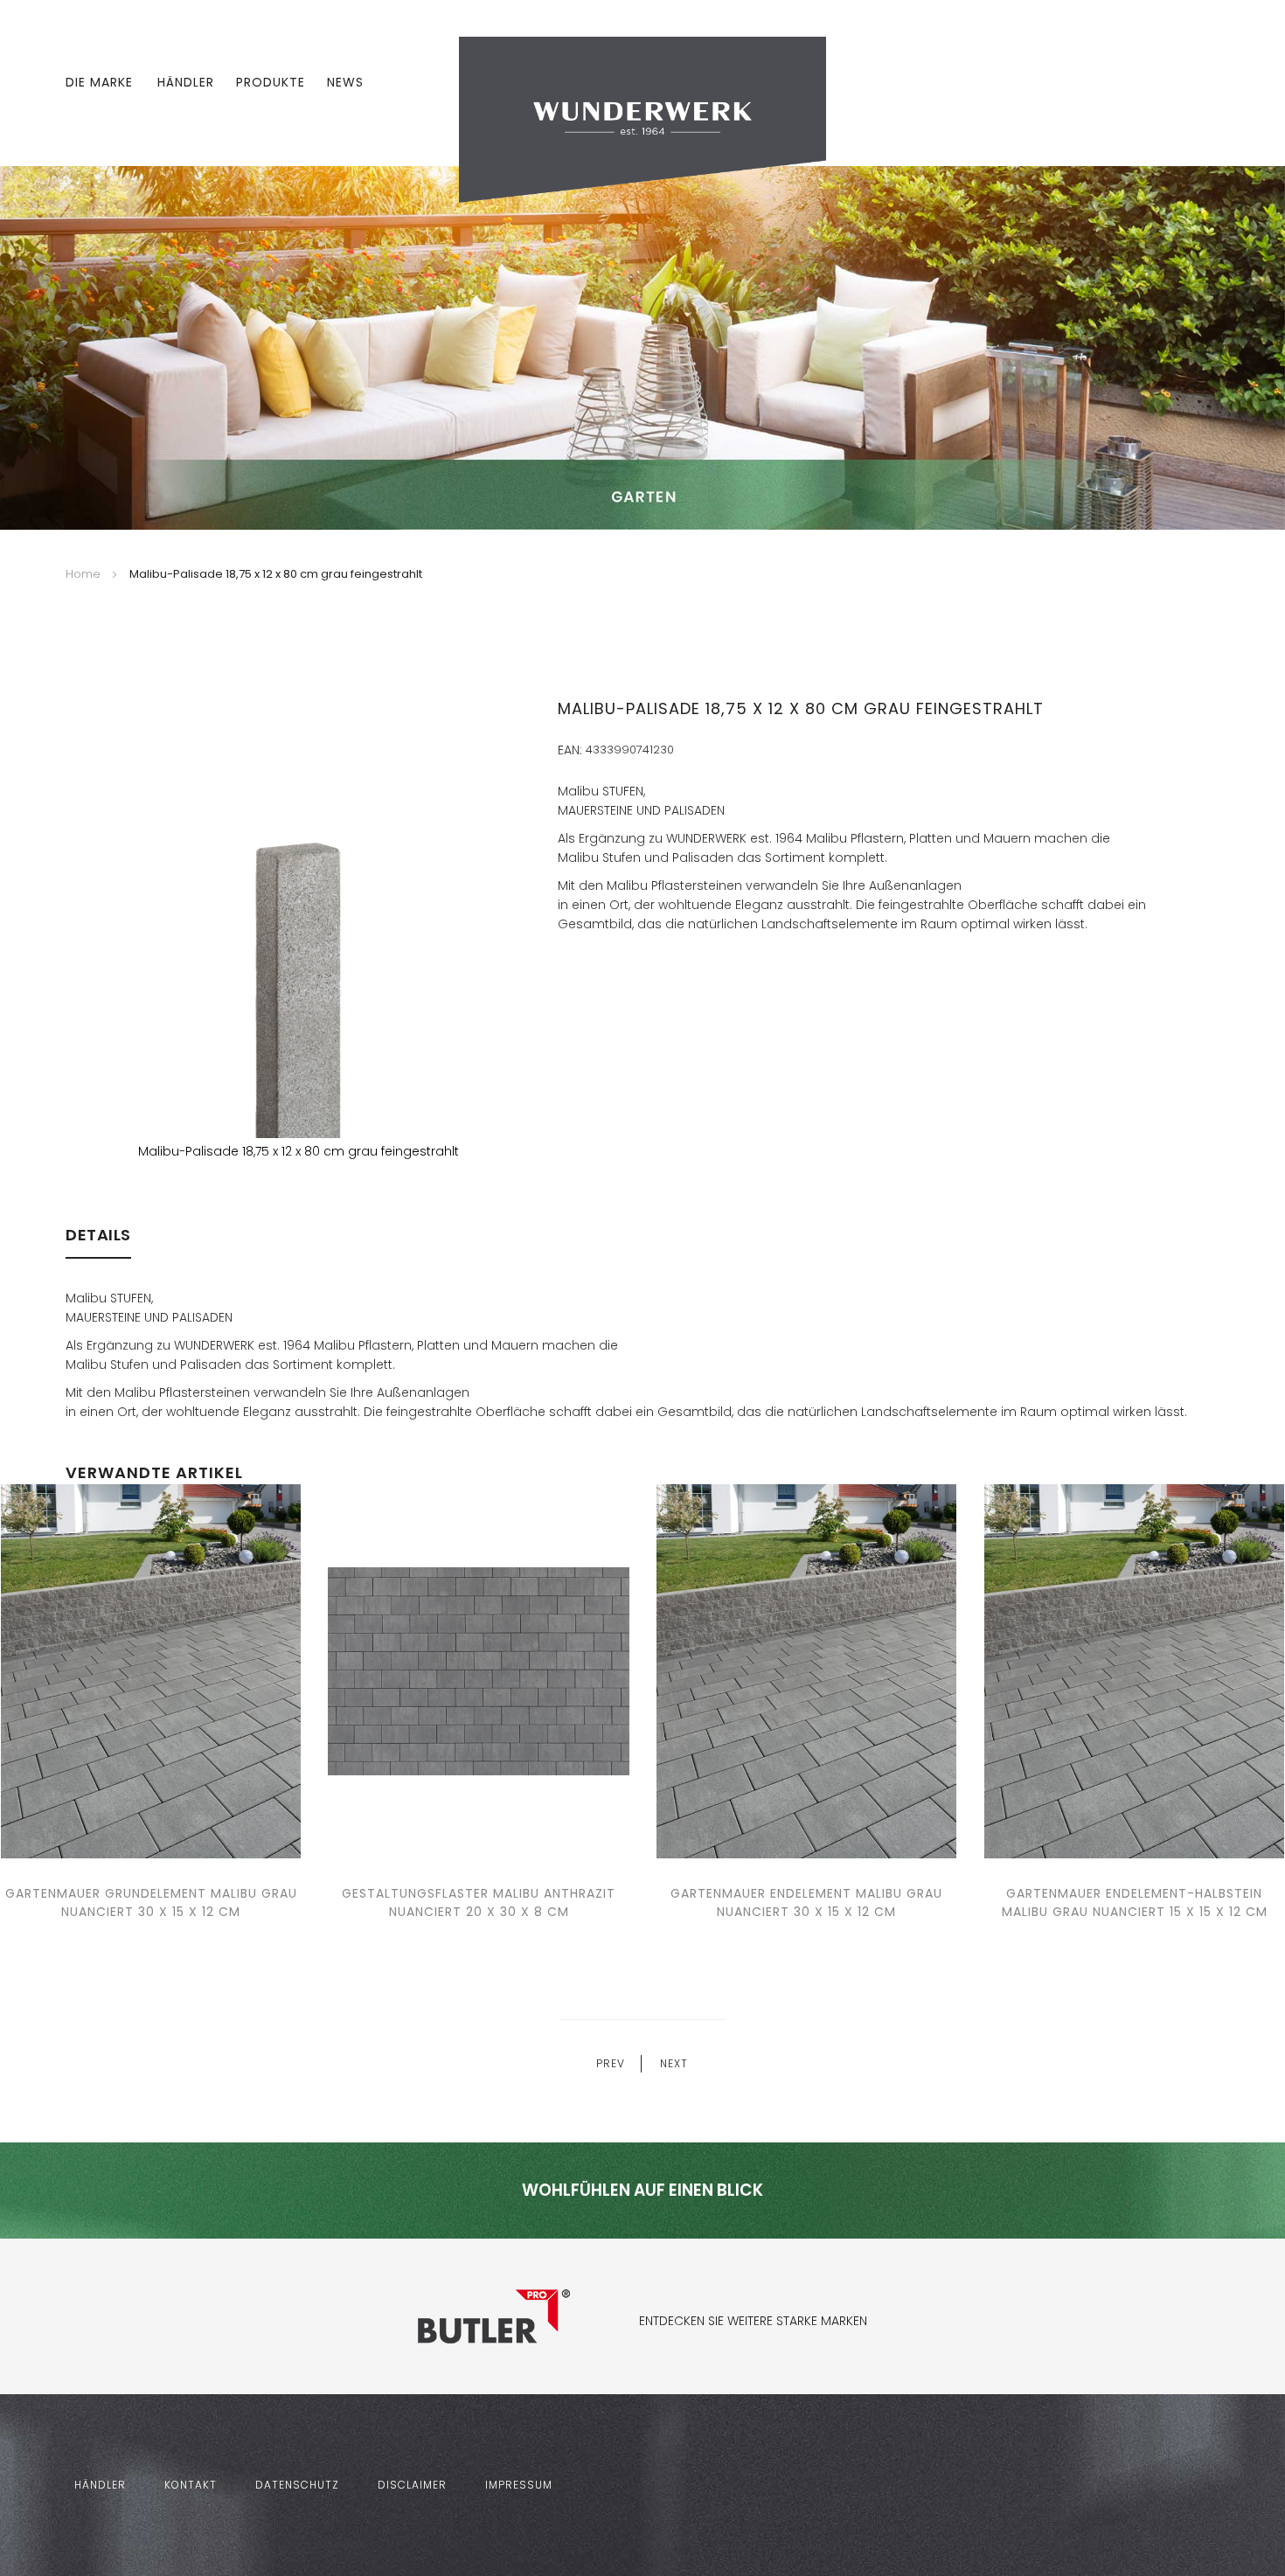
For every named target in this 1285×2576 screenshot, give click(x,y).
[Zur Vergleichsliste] (1161, 83)
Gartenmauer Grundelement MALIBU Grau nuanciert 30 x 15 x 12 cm (151, 1902)
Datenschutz (297, 2485)
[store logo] (642, 119)
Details (98, 1235)
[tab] (98, 1243)
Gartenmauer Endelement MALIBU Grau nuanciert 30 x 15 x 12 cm (806, 1902)
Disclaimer (412, 2485)
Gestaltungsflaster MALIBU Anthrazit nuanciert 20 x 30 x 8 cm (479, 1902)
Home (83, 574)
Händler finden (611, 1148)
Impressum (519, 2485)
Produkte (271, 82)
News (345, 82)
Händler (186, 82)
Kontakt (191, 2485)
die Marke (99, 82)
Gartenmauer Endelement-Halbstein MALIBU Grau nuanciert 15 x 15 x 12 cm (1135, 1902)
